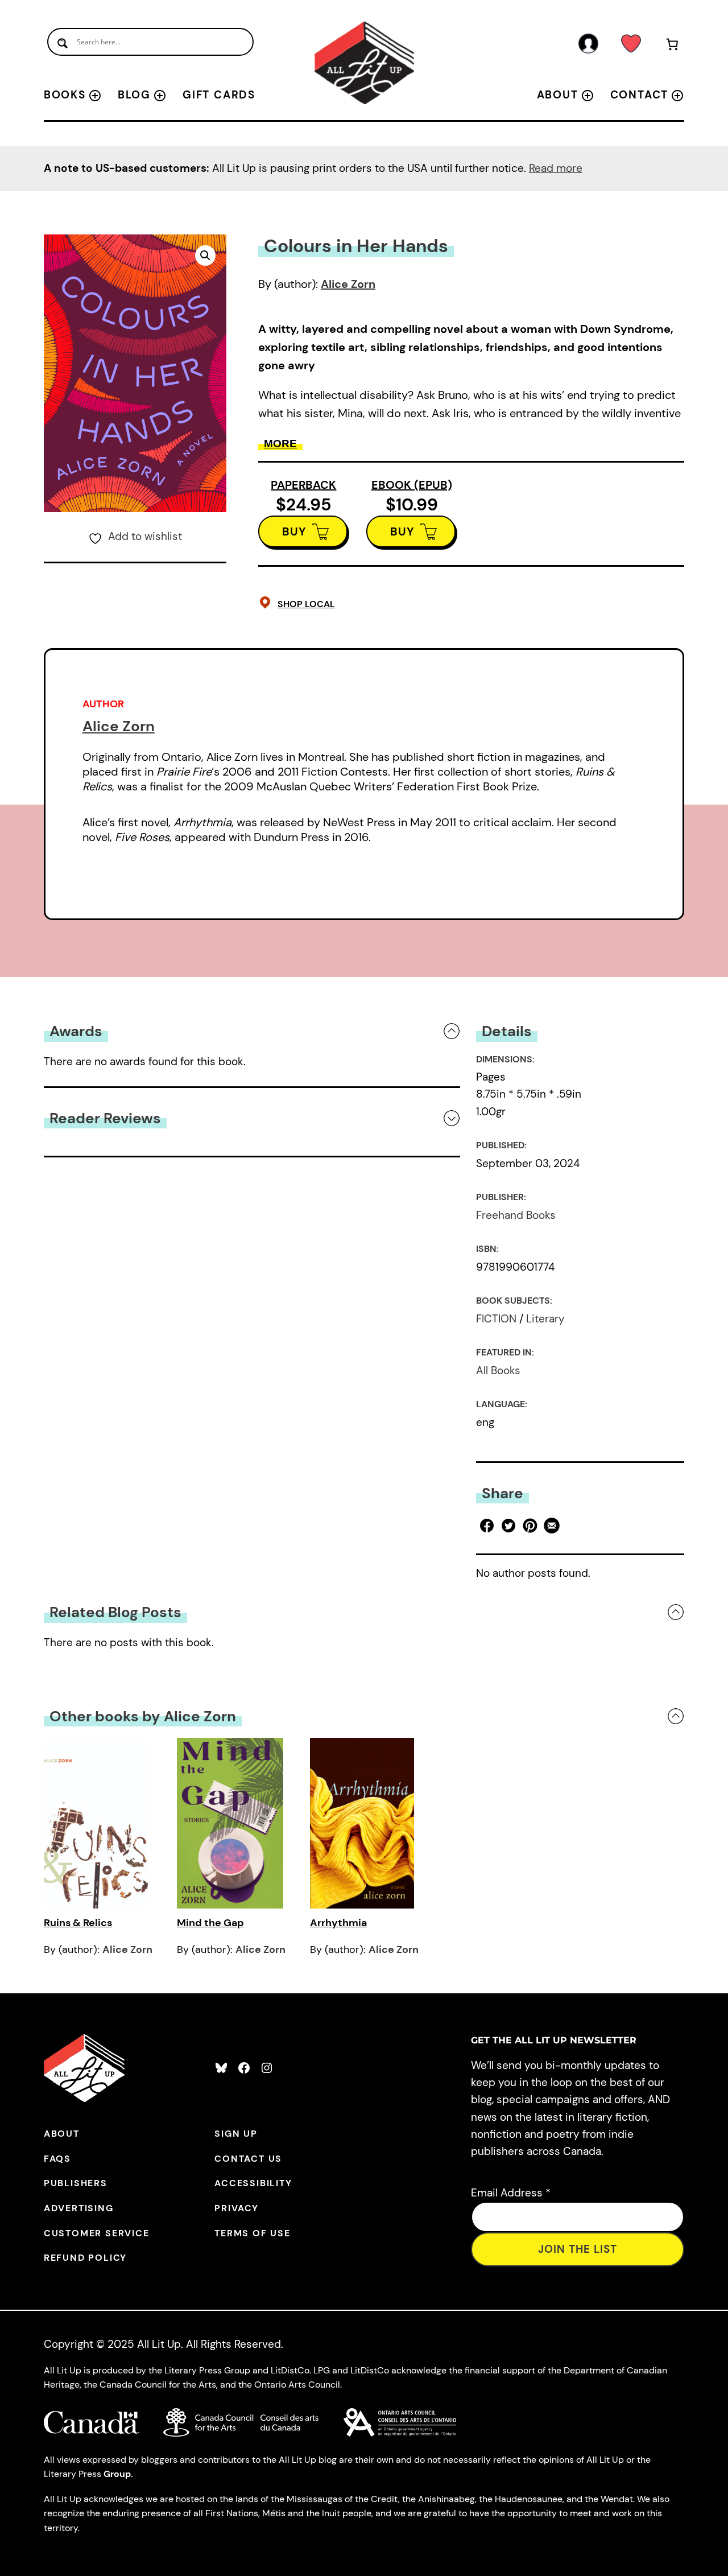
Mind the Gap (210, 1923)
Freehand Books (516, 1215)
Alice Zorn (348, 284)
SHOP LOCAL (306, 604)
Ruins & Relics (78, 1923)
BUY (294, 531)
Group (117, 2474)
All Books (498, 1371)
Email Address (511, 2193)
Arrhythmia (338, 1923)
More (280, 444)
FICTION (496, 1319)
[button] (205, 255)
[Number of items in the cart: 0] (672, 46)
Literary (545, 1319)
